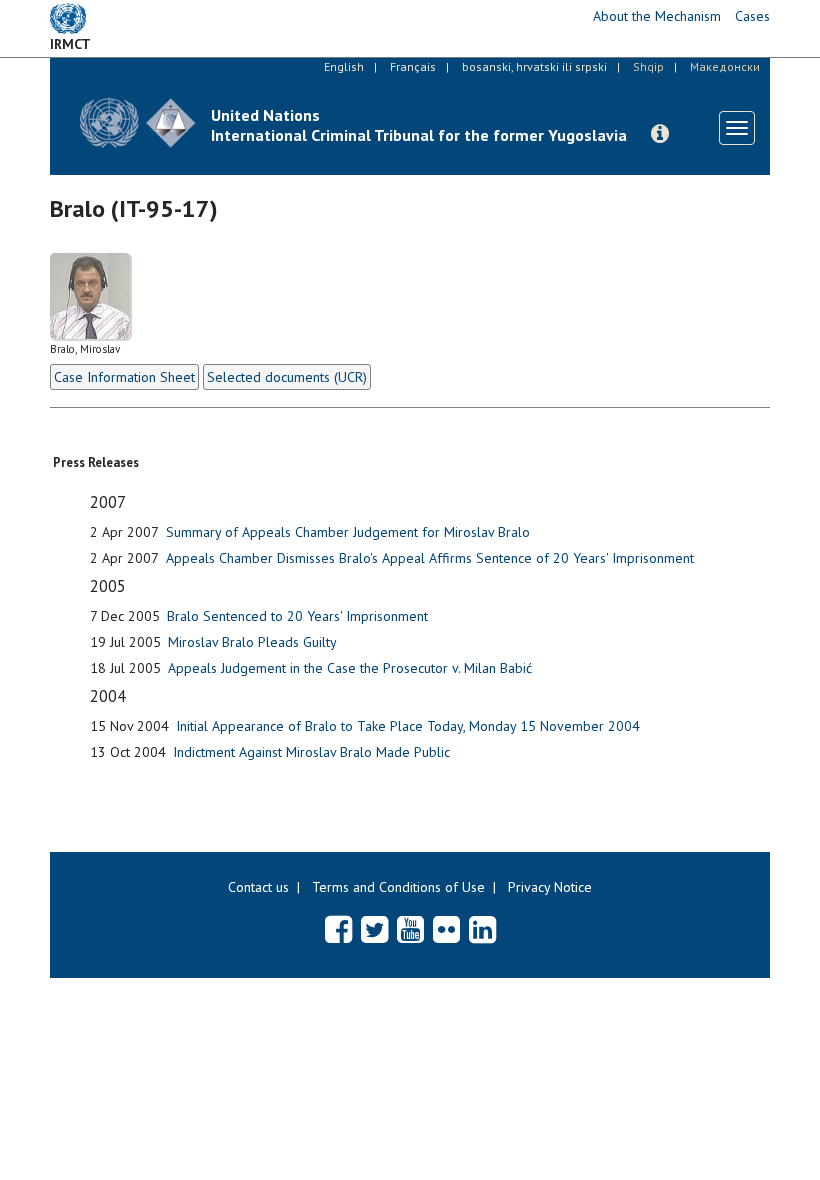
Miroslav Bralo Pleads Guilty (252, 642)
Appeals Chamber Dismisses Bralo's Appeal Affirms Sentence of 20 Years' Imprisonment (430, 558)
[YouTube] (410, 929)
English (344, 66)
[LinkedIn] (482, 929)
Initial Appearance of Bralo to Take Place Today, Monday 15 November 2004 (408, 726)
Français (413, 66)
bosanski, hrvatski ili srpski (534, 66)
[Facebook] (338, 929)
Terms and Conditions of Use (398, 887)
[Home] (138, 122)
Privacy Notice (550, 887)
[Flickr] (446, 929)
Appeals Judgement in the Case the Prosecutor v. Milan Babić (350, 668)
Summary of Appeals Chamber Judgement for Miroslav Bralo (348, 532)
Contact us (258, 887)
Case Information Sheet (124, 377)
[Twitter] (374, 929)
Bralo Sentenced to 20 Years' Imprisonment (297, 616)
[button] (660, 134)
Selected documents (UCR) (287, 377)
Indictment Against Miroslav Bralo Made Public (311, 752)
